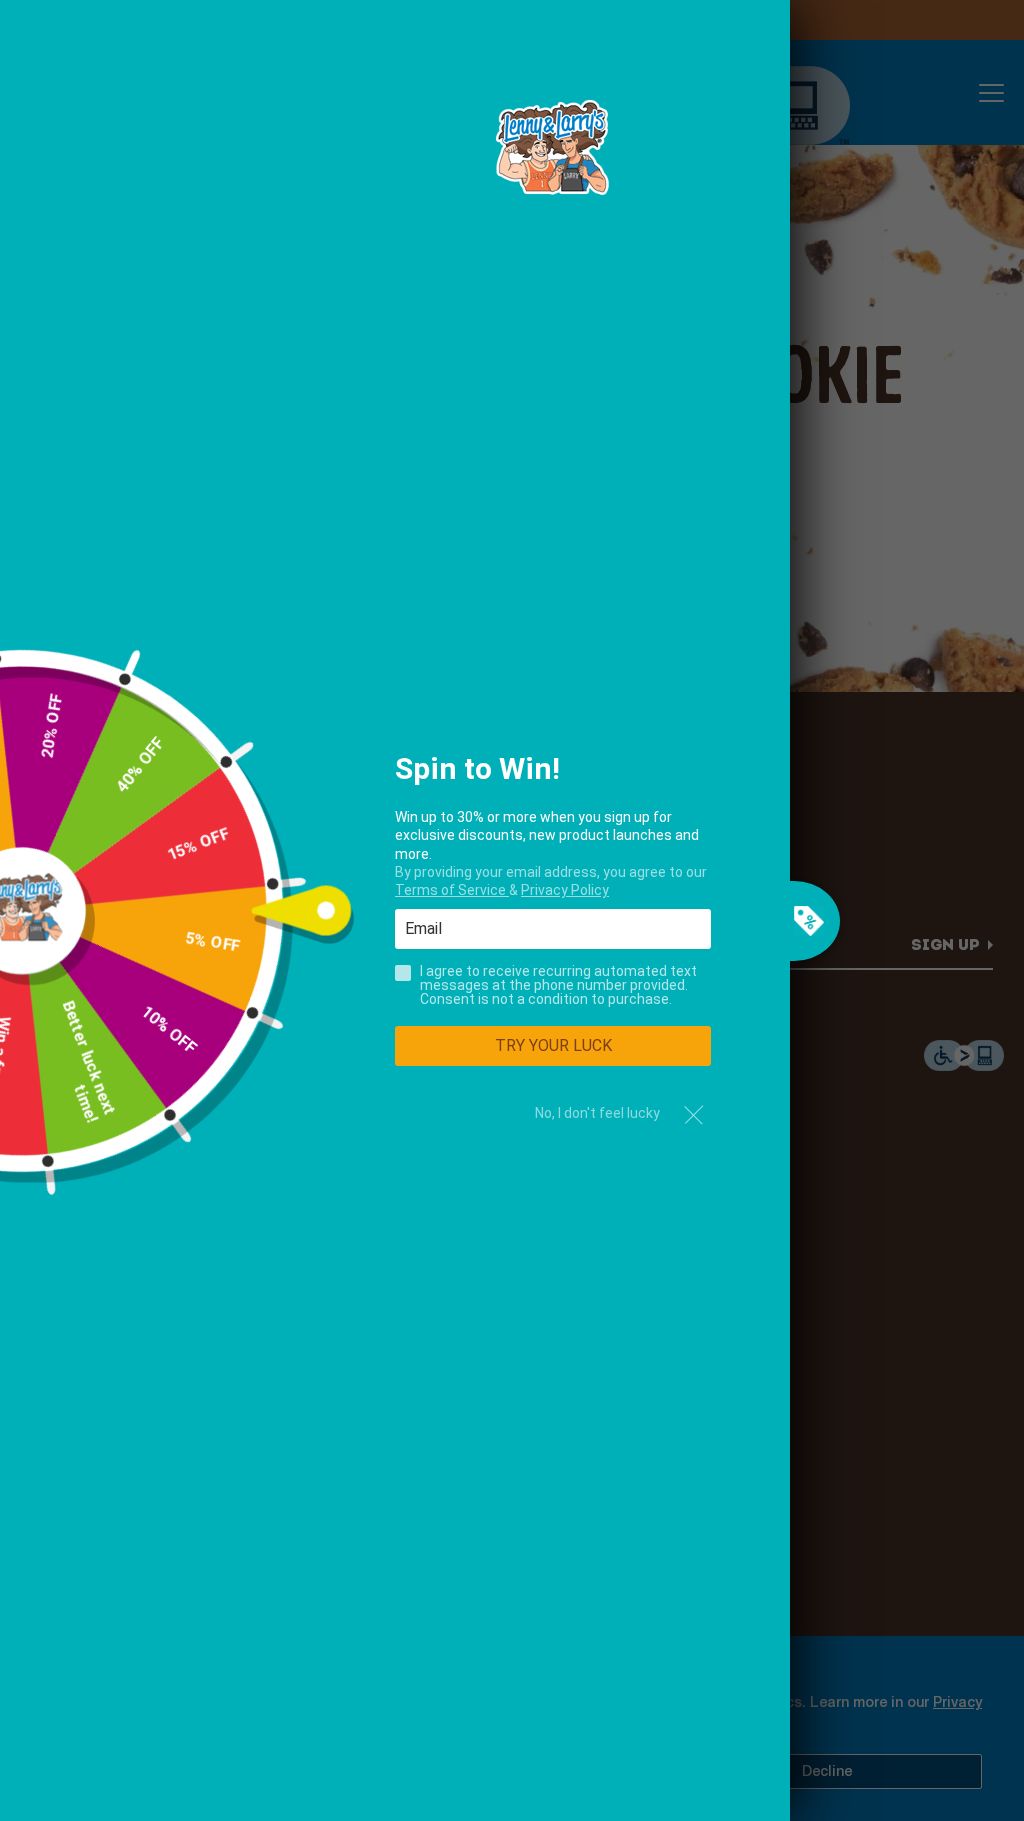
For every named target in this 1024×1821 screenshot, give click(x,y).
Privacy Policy (565, 890)
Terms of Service (452, 890)
